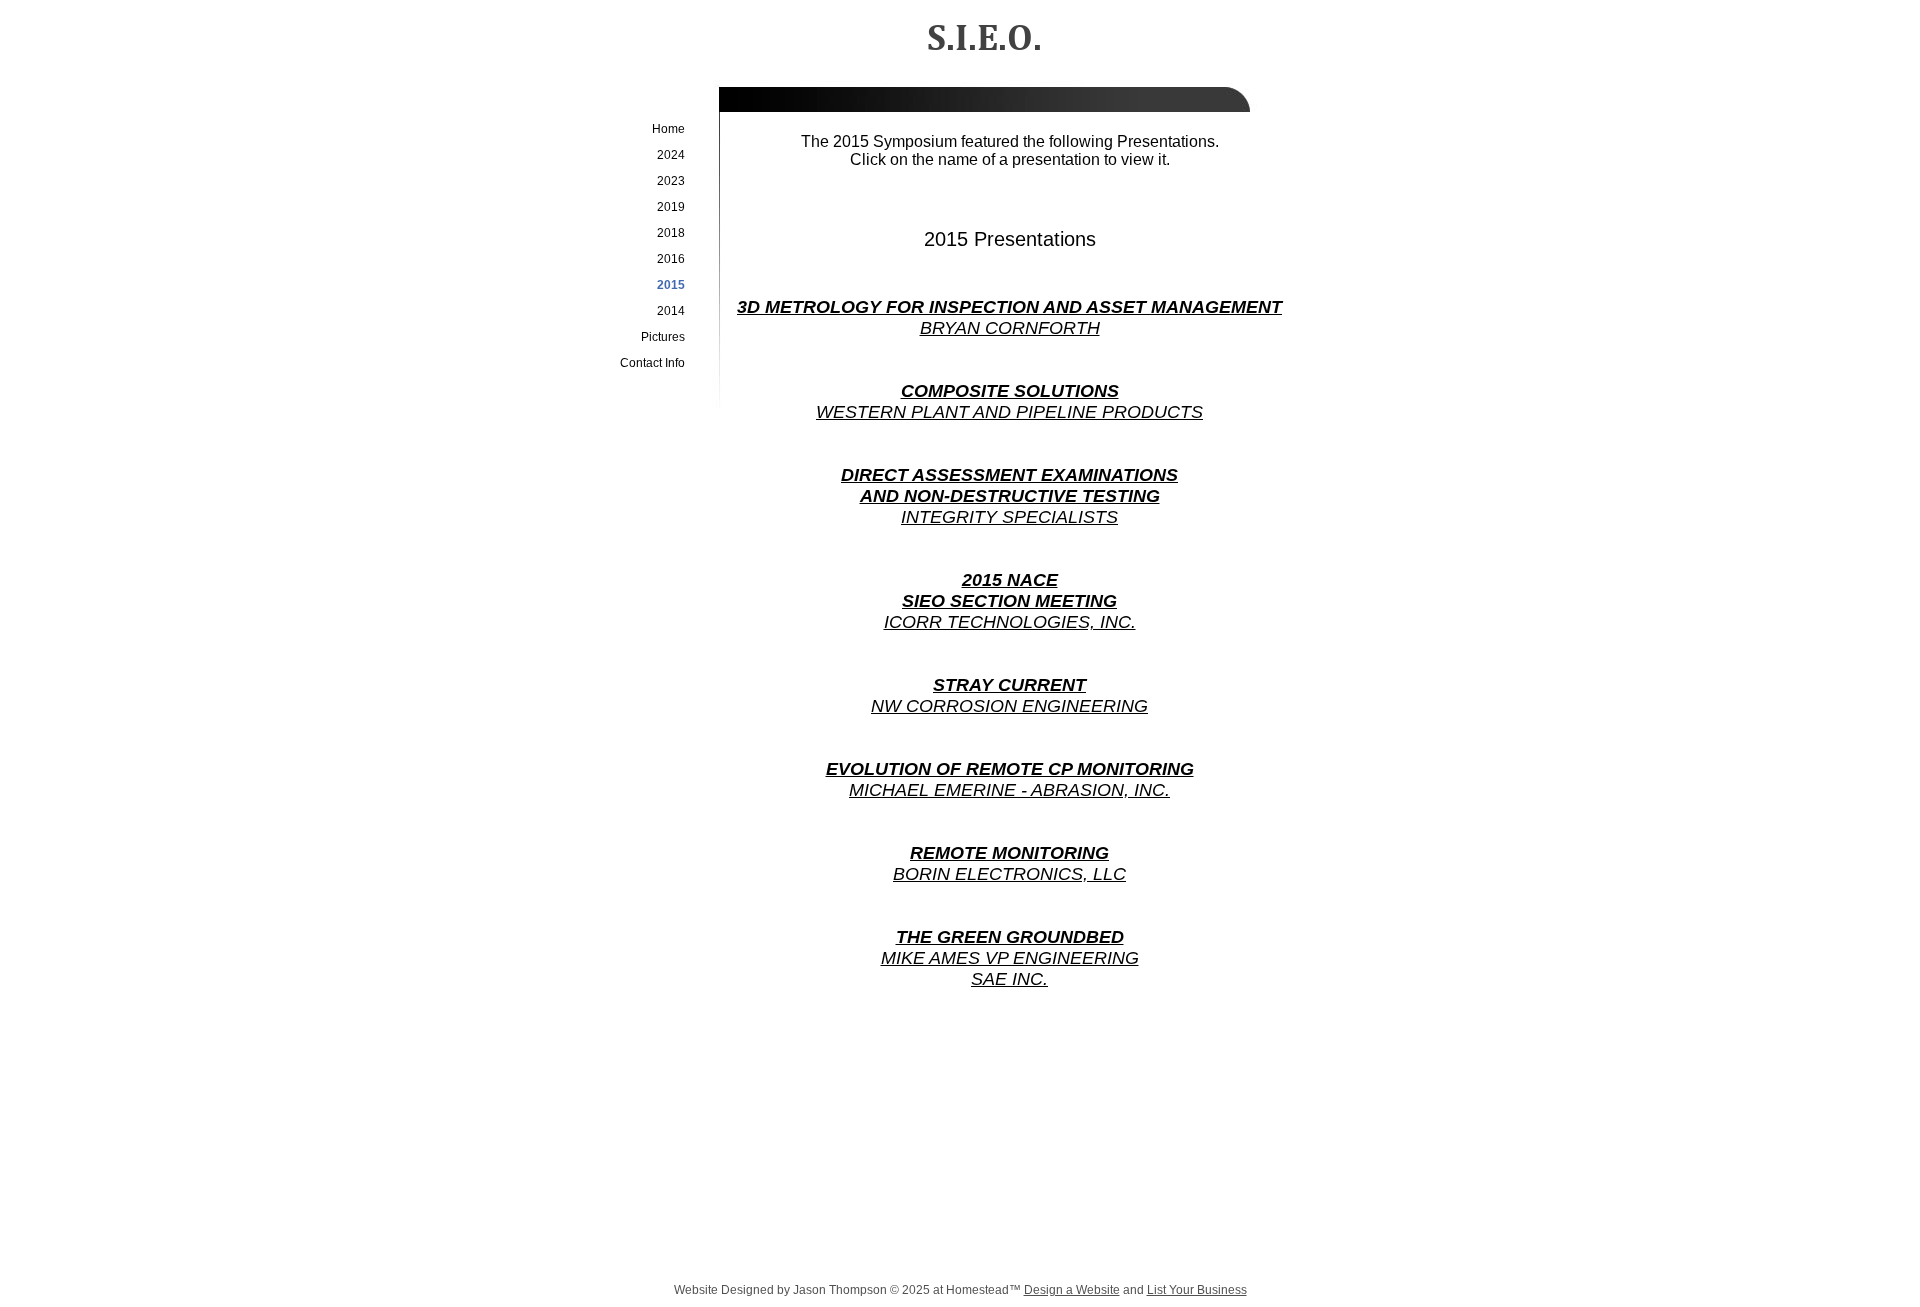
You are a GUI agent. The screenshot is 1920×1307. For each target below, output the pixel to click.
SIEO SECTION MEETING (1009, 601)
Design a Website (1072, 1290)
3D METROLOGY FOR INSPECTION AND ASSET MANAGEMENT (1009, 307)
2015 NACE (1010, 580)
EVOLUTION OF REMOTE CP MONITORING (1010, 769)
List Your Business (1197, 1290)
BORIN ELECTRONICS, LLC (1009, 874)
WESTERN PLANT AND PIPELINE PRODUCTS (1009, 412)
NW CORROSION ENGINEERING (1009, 706)
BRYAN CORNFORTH (1010, 328)
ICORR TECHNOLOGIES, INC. (1010, 622)
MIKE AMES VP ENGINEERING (1010, 958)
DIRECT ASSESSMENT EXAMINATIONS (1009, 475)
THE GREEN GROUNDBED (1010, 937)
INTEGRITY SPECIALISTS (1009, 517)
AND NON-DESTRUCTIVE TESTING (1010, 496)
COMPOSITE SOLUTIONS (1010, 391)
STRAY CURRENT (1009, 685)
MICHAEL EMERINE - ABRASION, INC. (1009, 790)
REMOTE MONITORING (1009, 853)
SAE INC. (1009, 979)
